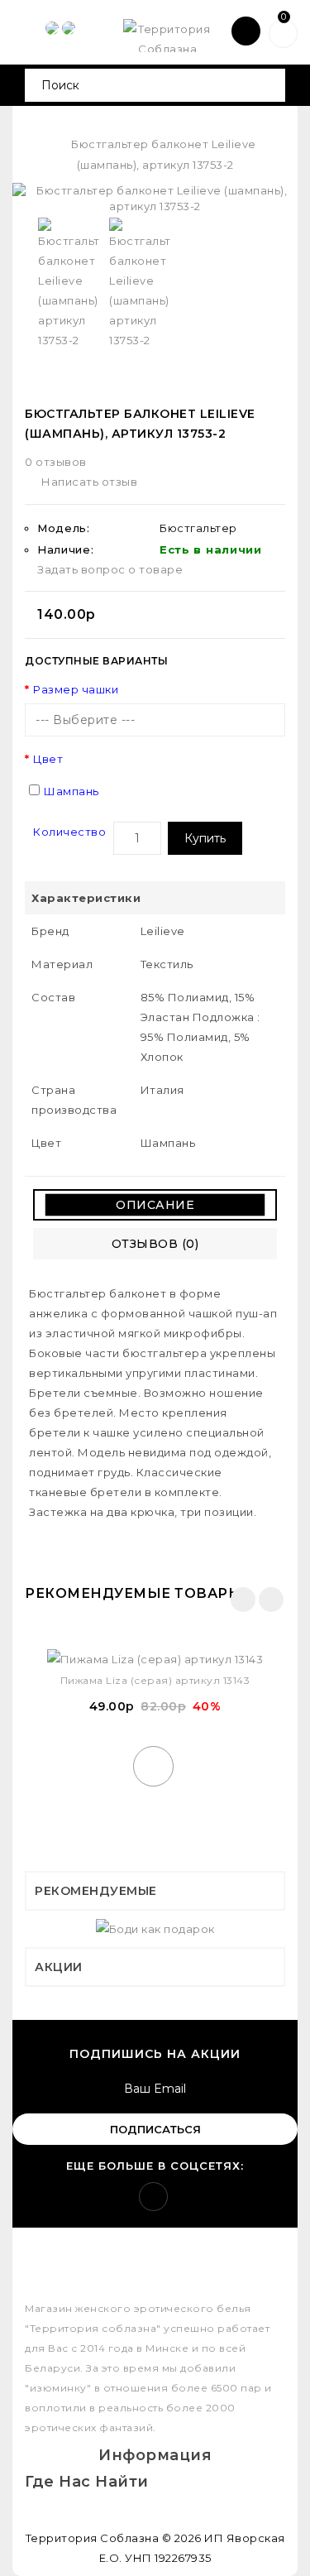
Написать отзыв (89, 482)
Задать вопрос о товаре (110, 569)
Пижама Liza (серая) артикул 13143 (155, 1680)
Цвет (48, 759)
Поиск (267, 85)
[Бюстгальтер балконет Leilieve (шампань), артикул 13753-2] (155, 198)
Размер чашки (76, 689)
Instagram (153, 2197)
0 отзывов (56, 462)
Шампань (72, 791)
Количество (69, 832)
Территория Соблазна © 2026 (114, 2538)
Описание (155, 1205)
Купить (205, 838)
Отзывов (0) (155, 1244)
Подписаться (155, 2129)
